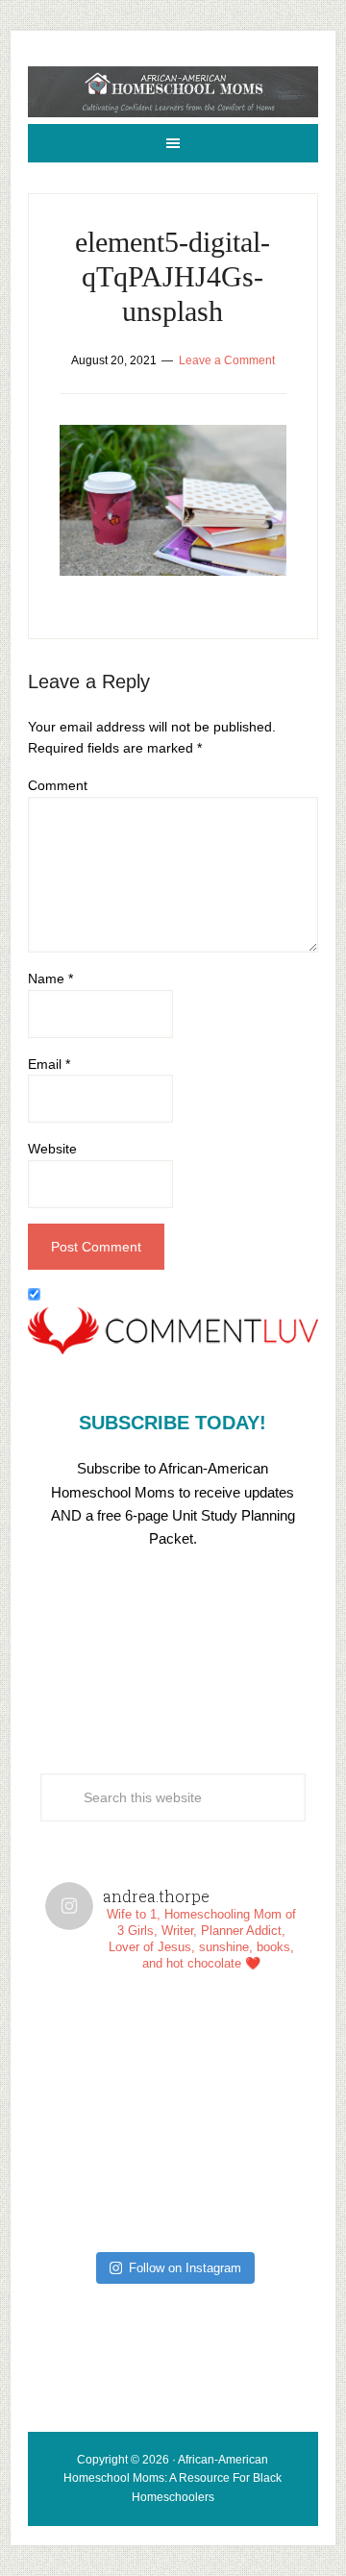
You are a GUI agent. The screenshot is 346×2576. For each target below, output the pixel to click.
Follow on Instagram (185, 2268)
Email (49, 1064)
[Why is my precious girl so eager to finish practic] (237, 2179)
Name (50, 978)
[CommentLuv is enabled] (173, 1350)
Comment (58, 785)
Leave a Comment (227, 360)
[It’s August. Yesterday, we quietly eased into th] (109, 2179)
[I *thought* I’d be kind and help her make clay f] (109, 2051)
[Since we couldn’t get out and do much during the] (237, 2051)
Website (52, 1149)
